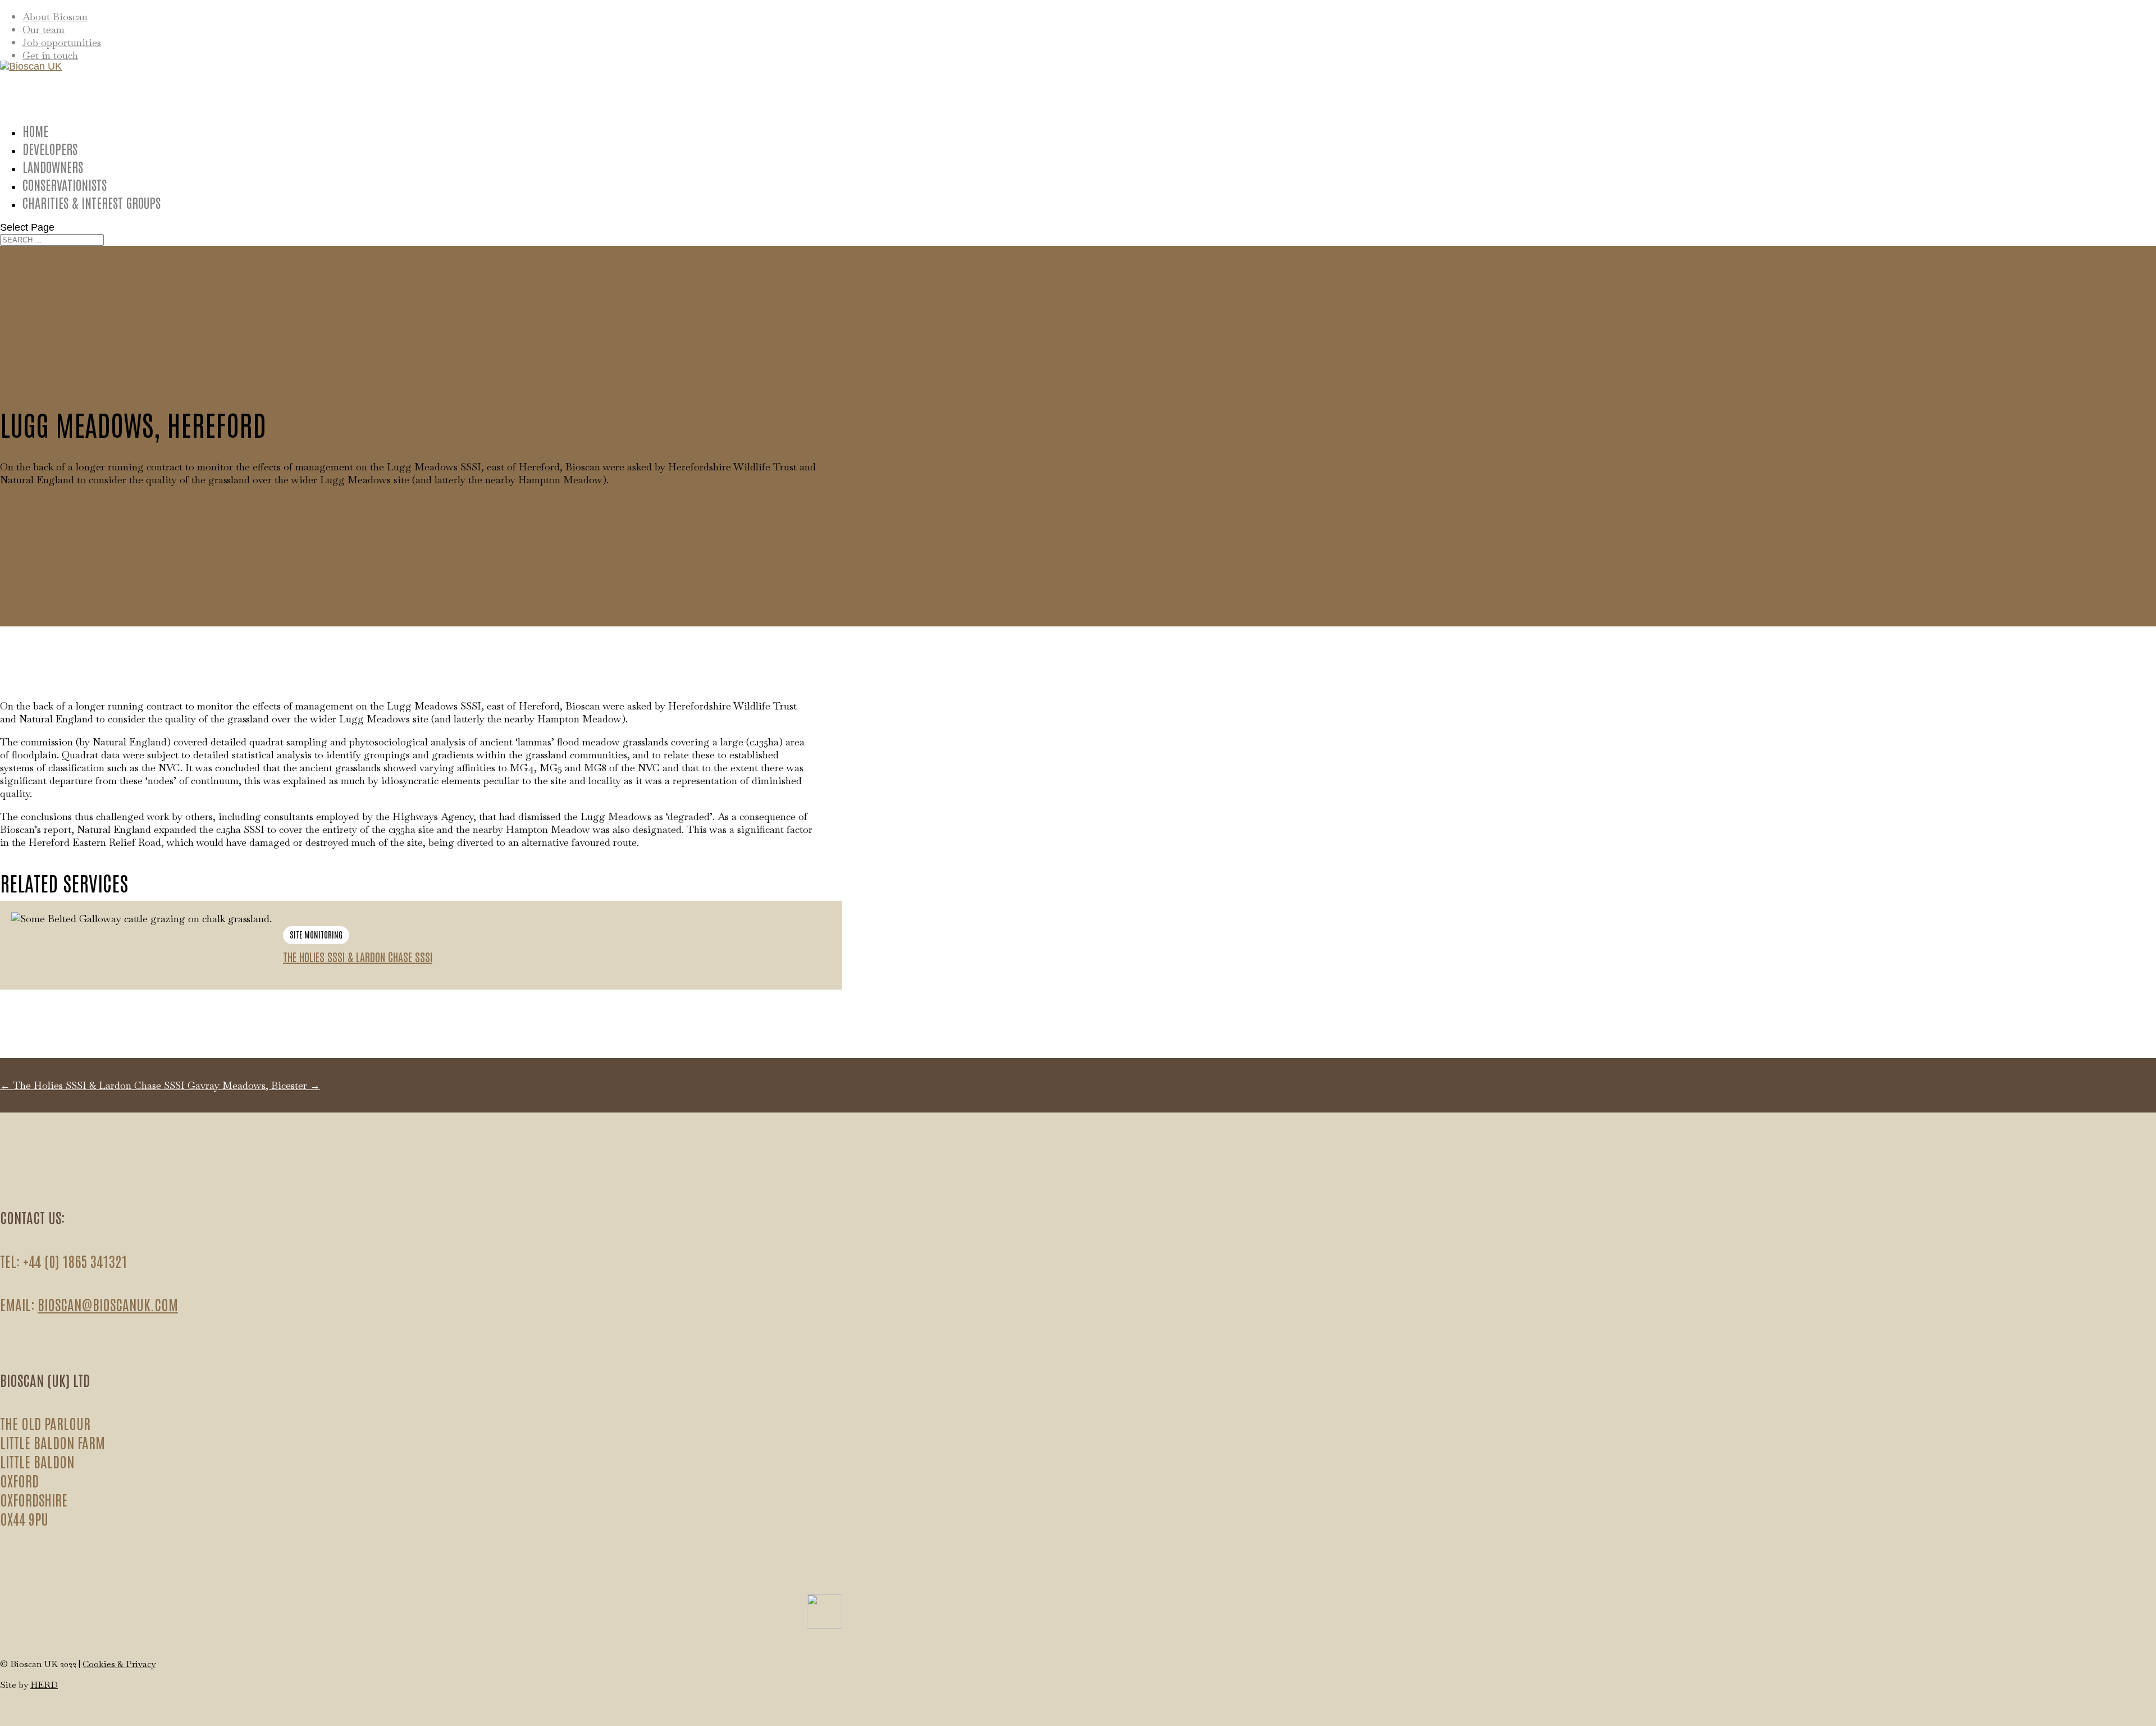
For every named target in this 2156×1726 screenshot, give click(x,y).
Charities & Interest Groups (92, 202)
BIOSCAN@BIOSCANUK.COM (108, 1304)
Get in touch (50, 55)
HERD (44, 1685)
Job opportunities (62, 42)
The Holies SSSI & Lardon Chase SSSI (358, 956)
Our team (44, 29)
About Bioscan (55, 17)
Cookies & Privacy (119, 1664)
